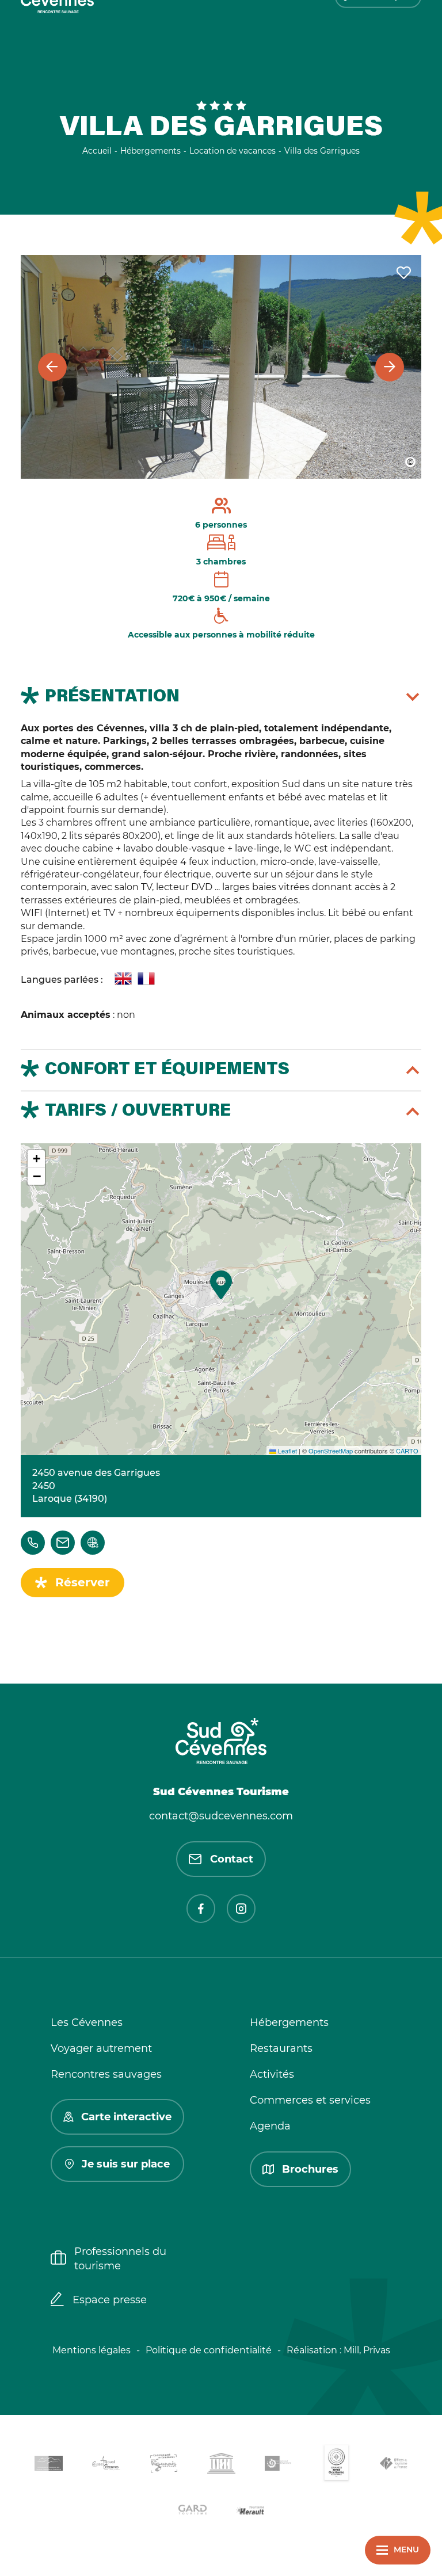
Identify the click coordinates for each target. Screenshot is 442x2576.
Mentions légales (92, 2350)
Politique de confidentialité (209, 2350)
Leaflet (287, 1451)
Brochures (310, 2169)
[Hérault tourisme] (250, 2511)
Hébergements (289, 2022)
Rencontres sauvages (106, 2074)
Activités (272, 2074)
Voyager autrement (101, 2048)
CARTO (407, 1451)
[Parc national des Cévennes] (279, 2465)
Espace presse (110, 2300)
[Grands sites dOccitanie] (336, 2465)
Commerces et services (310, 2100)
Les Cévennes (87, 2022)
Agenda (270, 2126)
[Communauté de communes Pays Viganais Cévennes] (163, 2465)
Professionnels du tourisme (120, 2259)
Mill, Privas (367, 2350)
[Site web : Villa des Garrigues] (93, 1543)
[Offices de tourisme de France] (394, 2466)
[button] (221, 1285)
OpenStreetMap (331, 1451)
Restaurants (281, 2048)
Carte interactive (126, 2117)
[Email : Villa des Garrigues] (63, 1543)
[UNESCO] (221, 2465)
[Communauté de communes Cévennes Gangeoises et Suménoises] (48, 2466)
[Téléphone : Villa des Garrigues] (33, 1543)
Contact (232, 1859)
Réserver (83, 1582)
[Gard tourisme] (192, 2511)
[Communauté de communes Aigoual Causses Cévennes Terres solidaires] (106, 2465)
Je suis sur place (126, 2164)
